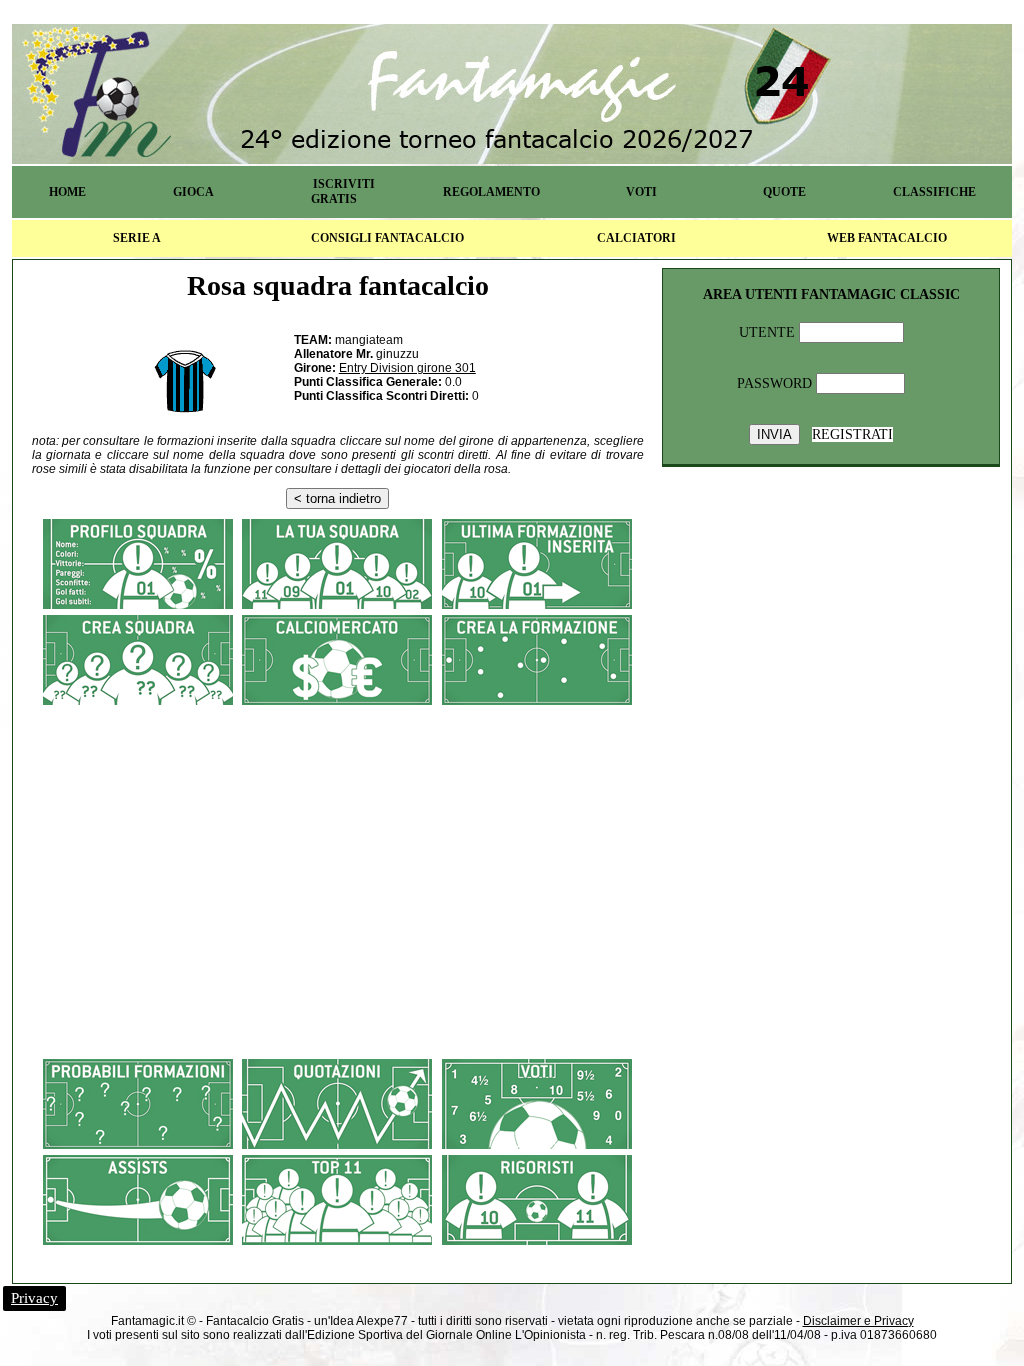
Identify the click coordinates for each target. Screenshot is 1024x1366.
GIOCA (193, 192)
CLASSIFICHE (934, 192)
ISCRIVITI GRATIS (343, 191)
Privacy (34, 1298)
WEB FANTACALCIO (887, 238)
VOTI (641, 192)
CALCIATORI (636, 238)
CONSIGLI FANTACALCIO (387, 238)
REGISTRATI (852, 434)
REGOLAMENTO (491, 192)
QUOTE (784, 192)
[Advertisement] (338, 855)
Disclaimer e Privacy (858, 1321)
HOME (67, 192)
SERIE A (137, 238)
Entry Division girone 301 (407, 368)
